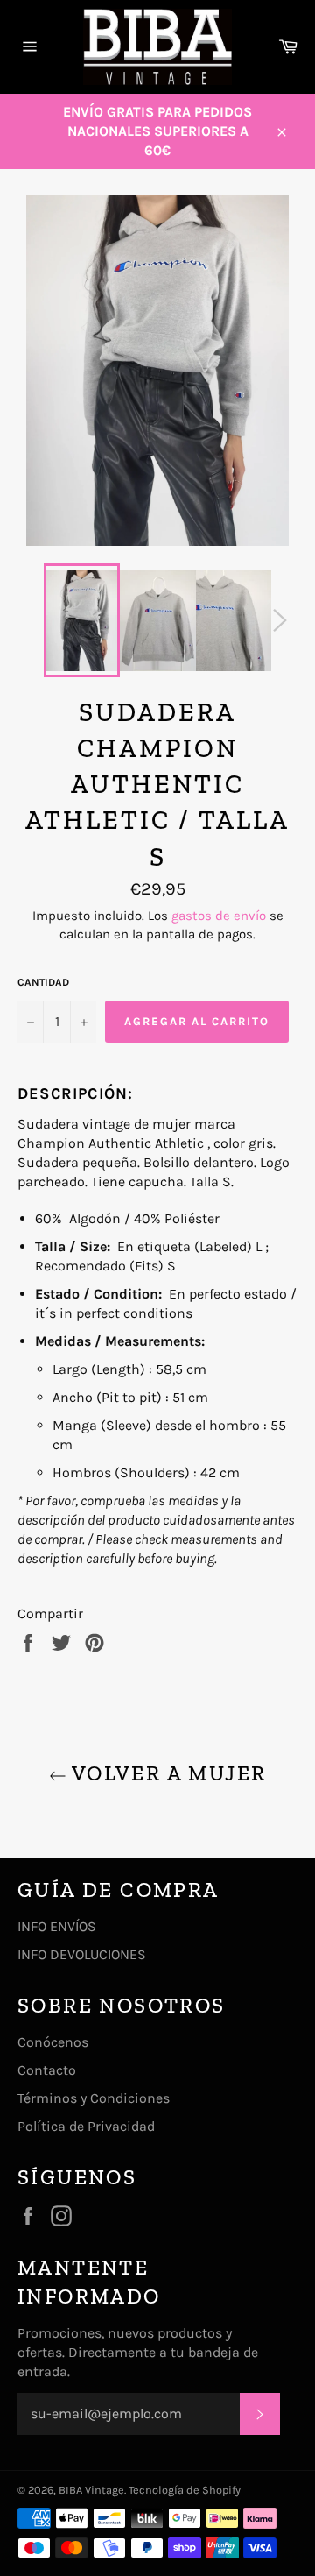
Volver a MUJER (167, 1773)
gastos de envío (219, 916)
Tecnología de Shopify (185, 2490)
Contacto (47, 2070)
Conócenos (53, 2042)
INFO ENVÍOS (57, 1926)
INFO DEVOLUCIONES (82, 1954)
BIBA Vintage (91, 2490)
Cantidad (43, 982)
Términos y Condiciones (94, 2098)
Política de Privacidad (86, 2126)
